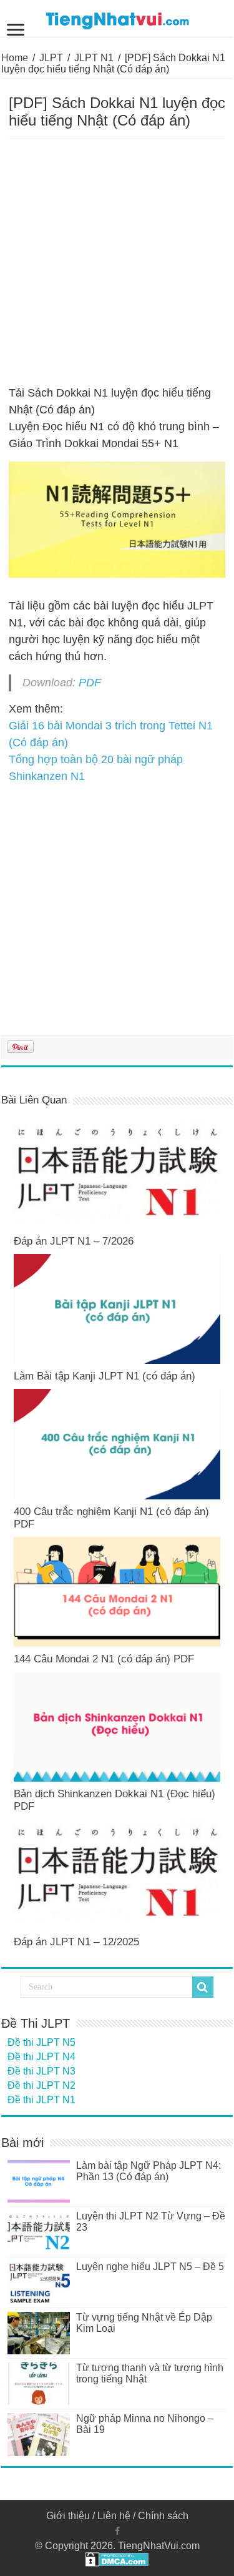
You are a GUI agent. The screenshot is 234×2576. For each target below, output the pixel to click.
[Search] (203, 1987)
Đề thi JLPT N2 (41, 2085)
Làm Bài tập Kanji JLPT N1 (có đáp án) (105, 1376)
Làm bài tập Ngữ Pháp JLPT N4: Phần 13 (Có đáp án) (149, 2171)
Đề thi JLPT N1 (41, 2100)
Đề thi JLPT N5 (41, 2042)
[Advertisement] (117, 263)
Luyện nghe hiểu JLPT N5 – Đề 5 (150, 2267)
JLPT (51, 58)
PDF (90, 683)
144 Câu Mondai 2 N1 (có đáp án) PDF (104, 1659)
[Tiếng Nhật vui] (117, 18)
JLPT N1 (94, 58)
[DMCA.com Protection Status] (117, 2558)
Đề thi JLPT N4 (41, 2057)
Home (15, 58)
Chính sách (163, 2516)
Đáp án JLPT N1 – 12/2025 (76, 1942)
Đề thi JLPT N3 (41, 2071)
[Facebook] (117, 2531)
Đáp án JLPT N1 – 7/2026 (74, 1241)
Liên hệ (114, 2516)
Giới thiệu (68, 2516)
